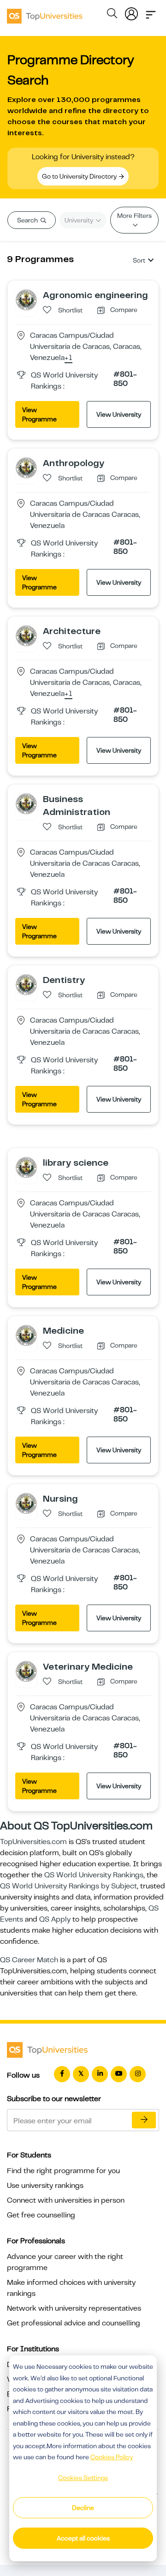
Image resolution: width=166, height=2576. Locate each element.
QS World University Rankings (94, 1875)
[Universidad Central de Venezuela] (26, 300)
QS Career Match (29, 1960)
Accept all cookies (83, 2538)
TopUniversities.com (33, 1842)
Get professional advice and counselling (74, 2323)
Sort (139, 260)
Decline (83, 2508)
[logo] (45, 13)
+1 (68, 358)
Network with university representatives (74, 2308)
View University (119, 414)
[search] (112, 15)
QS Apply (55, 1919)
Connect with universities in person (66, 2200)
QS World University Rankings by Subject (68, 1886)
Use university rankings (45, 2186)
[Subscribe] (144, 2120)
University (80, 220)
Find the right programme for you (63, 2171)
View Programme (39, 414)
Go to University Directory (80, 176)
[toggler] (151, 12)
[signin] (131, 12)
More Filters (134, 216)
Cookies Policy (112, 2457)
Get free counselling (41, 2215)
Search (28, 220)
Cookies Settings (83, 2478)
